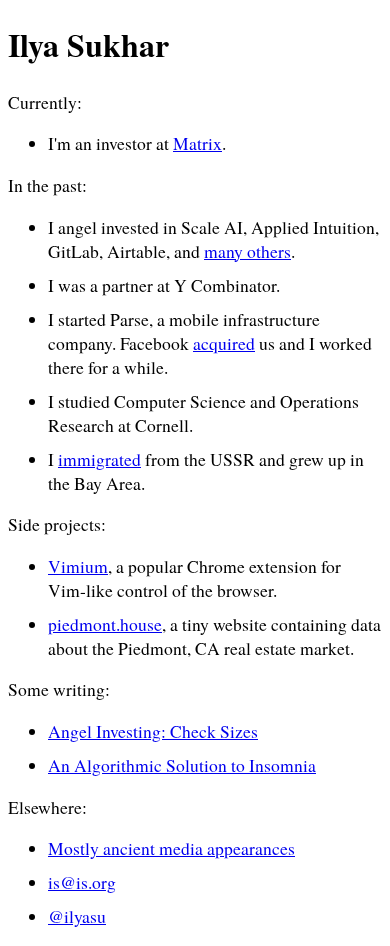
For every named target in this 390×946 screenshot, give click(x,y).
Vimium (78, 566)
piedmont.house (105, 624)
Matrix (197, 143)
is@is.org (82, 882)
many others (247, 251)
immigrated (99, 459)
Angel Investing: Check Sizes (153, 731)
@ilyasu (77, 916)
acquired (224, 343)
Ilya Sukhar (88, 44)
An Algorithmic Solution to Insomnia (182, 765)
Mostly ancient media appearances (171, 848)
